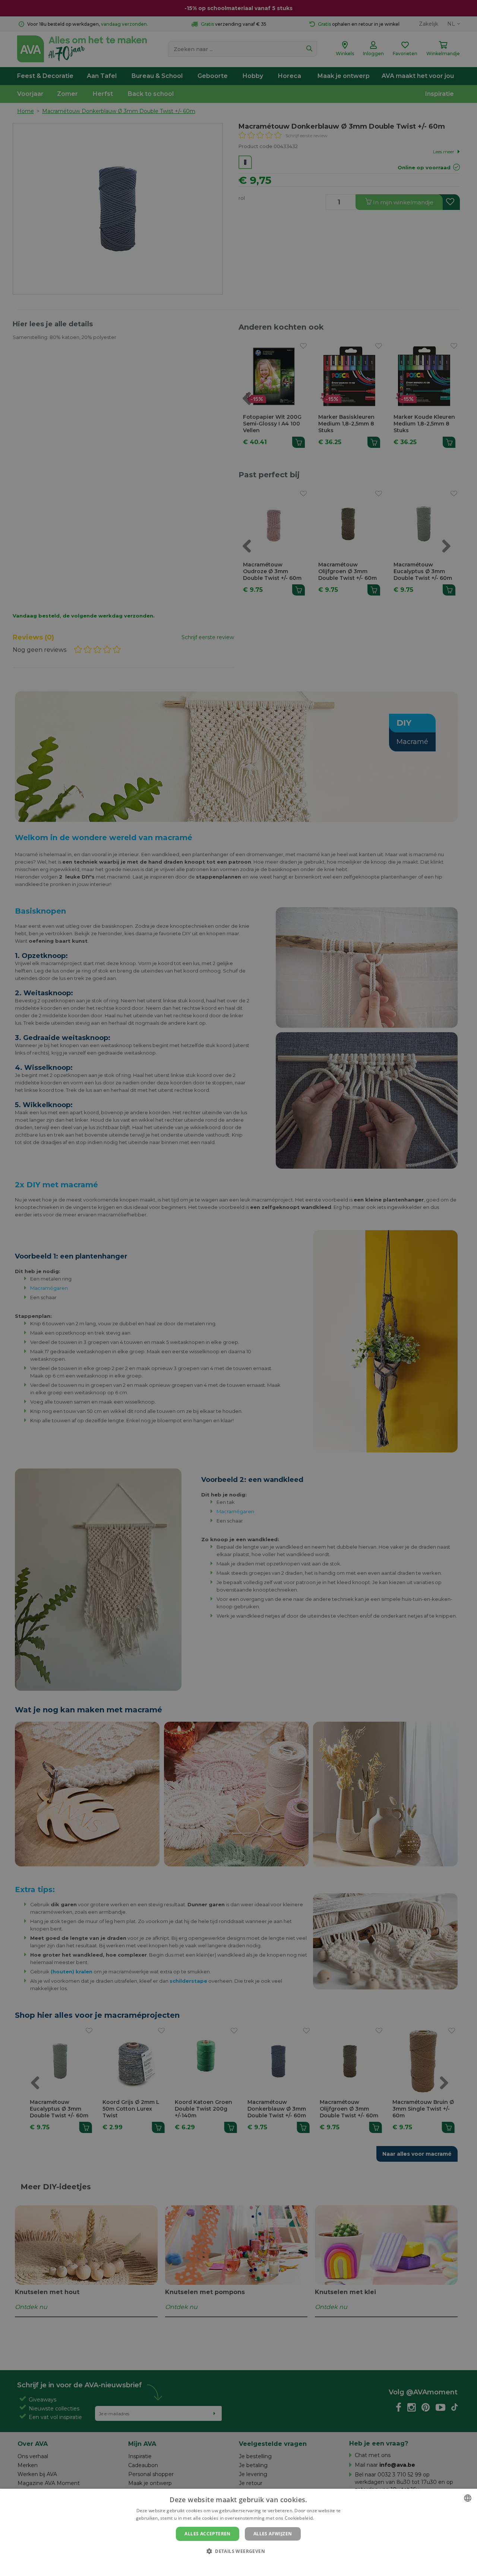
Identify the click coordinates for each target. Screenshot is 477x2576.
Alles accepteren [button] (207, 2534)
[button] (238, 2551)
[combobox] (468, 2498)
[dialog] (238, 2532)
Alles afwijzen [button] (273, 2534)
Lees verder (328, 2518)
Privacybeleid (234, 2564)
